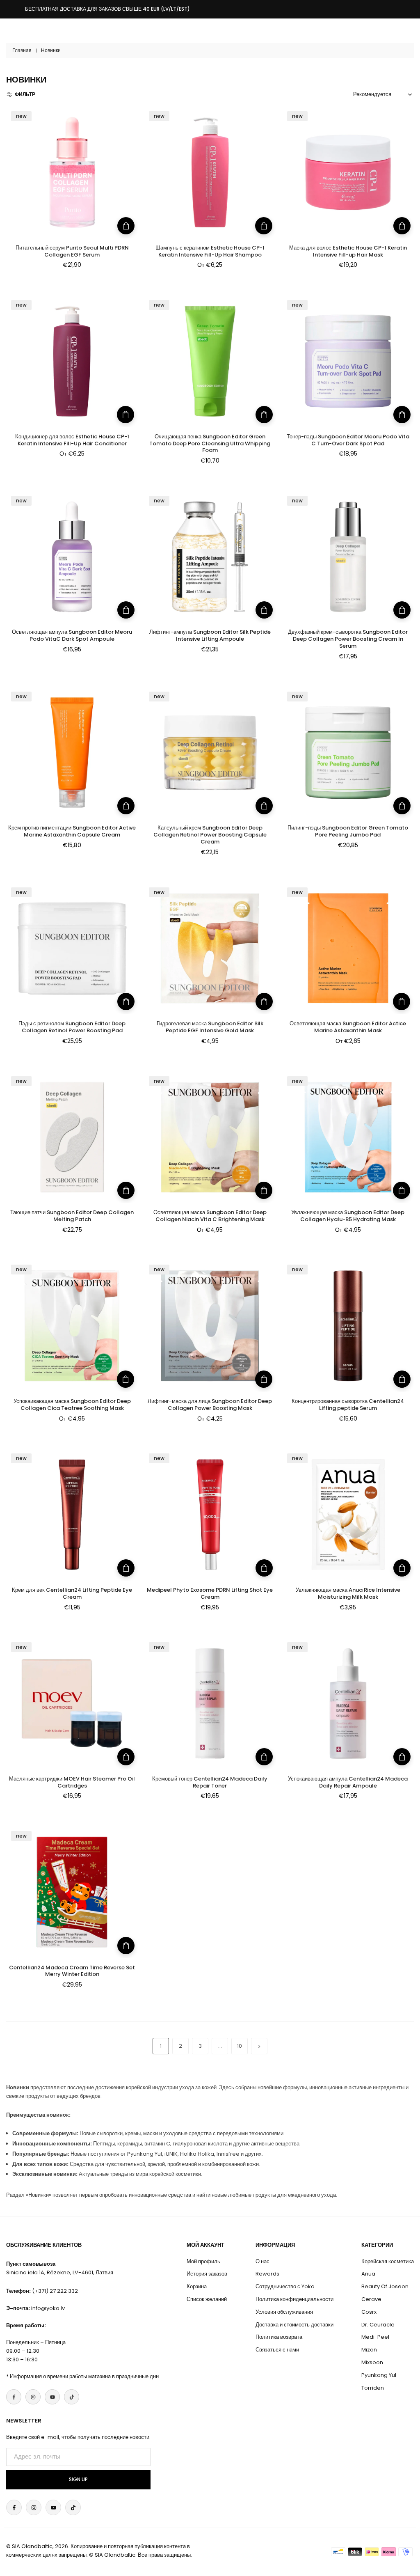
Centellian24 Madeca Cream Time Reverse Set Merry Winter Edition (72, 1971)
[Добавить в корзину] (126, 226)
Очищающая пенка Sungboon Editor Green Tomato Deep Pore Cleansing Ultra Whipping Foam (210, 443)
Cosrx (369, 2312)
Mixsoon (372, 2362)
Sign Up (78, 2480)
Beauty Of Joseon (385, 2286)
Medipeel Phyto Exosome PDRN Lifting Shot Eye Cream (210, 1593)
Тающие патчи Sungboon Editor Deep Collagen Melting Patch (72, 1216)
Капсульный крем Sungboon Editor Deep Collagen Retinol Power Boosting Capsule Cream (210, 835)
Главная (22, 50)
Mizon (369, 2350)
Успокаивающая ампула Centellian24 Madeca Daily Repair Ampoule (348, 1782)
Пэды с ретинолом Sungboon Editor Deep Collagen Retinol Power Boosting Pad (72, 1027)
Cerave (371, 2299)
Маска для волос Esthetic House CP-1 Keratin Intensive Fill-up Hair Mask (348, 251)
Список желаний (207, 2299)
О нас (262, 2261)
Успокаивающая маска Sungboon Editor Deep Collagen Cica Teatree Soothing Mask (72, 1405)
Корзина (197, 2286)
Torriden (373, 2388)
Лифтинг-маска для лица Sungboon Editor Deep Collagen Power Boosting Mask (210, 1405)
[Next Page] (259, 2046)
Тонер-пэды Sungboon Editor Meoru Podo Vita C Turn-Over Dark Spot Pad (348, 440)
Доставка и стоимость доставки (294, 2325)
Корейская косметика (388, 2261)
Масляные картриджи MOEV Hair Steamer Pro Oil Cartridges (72, 1782)
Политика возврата (279, 2337)
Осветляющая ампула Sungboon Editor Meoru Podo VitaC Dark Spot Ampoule (72, 635)
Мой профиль (203, 2261)
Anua (368, 2274)
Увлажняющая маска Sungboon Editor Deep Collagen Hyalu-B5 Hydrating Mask (348, 1216)
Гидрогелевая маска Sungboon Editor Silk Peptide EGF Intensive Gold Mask (210, 1027)
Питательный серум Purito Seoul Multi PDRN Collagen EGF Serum (72, 251)
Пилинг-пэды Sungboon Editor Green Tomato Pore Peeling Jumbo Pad (348, 831)
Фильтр (25, 94)
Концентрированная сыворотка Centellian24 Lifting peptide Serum (348, 1405)
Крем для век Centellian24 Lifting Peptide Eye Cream (72, 1593)
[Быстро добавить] (264, 226)
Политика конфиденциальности (294, 2299)
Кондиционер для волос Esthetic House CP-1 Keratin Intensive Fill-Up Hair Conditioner (72, 440)
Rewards (267, 2274)
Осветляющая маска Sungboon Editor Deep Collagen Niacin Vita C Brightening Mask (210, 1216)
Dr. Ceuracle (378, 2325)
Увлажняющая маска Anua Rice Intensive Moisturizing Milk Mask (348, 1593)
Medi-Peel (375, 2337)
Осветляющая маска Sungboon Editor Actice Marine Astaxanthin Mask (348, 1027)
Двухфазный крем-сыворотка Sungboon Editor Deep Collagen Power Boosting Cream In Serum (348, 639)
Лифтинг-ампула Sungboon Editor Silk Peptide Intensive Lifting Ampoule (210, 635)
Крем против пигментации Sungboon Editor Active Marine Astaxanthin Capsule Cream (72, 831)
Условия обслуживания (284, 2312)
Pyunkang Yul (379, 2375)
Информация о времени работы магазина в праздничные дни (84, 2376)
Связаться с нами (277, 2350)
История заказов (207, 2274)
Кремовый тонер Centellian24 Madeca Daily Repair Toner (210, 1782)
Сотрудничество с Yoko (285, 2286)
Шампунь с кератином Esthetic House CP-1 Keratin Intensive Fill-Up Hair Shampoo (210, 251)
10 (240, 2046)
